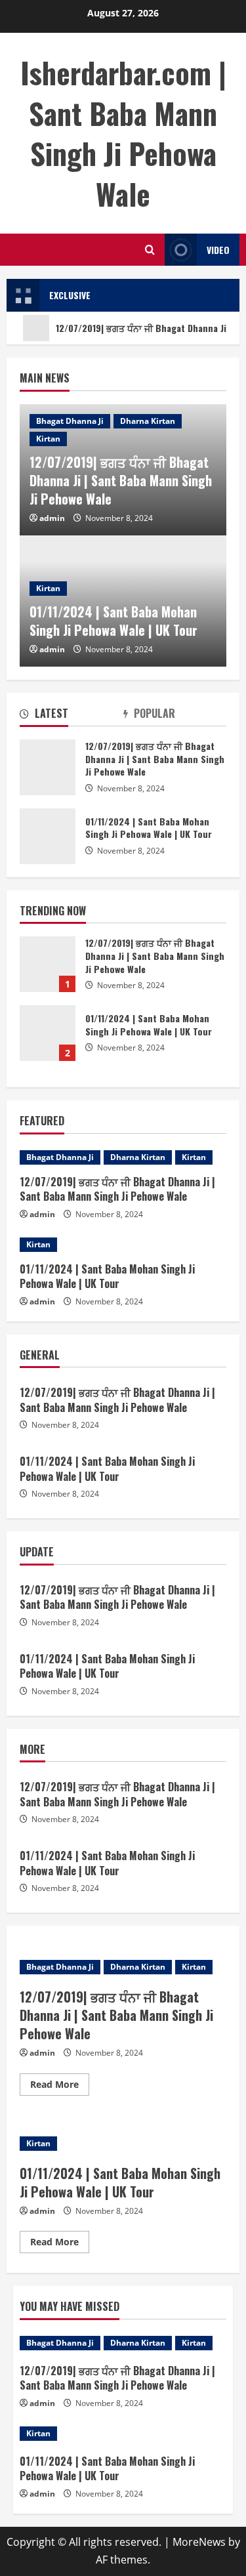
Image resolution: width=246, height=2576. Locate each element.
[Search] (150, 250)
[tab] (72, 716)
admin (52, 518)
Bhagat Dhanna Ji (70, 421)
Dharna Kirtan (148, 421)
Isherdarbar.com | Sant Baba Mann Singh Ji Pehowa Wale (123, 133)
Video (218, 250)
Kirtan (48, 439)
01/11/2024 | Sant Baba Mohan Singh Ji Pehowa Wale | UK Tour (113, 621)
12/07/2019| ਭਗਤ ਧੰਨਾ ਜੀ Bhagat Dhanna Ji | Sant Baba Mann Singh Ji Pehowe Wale (121, 480)
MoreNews (199, 2542)
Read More (60, 2087)
